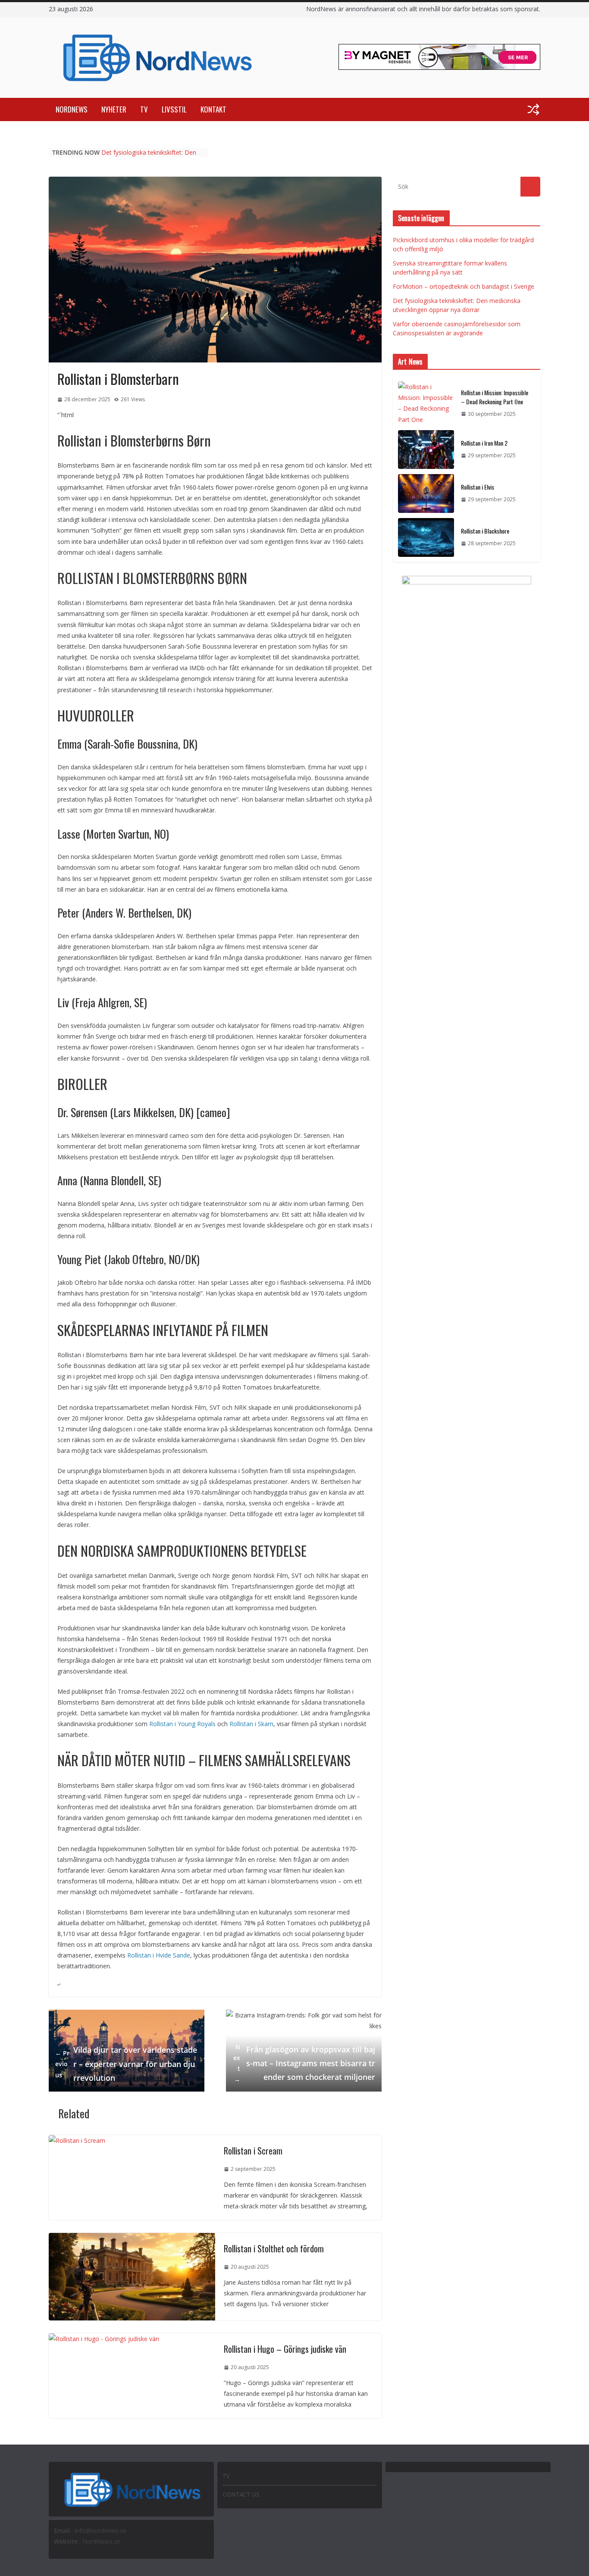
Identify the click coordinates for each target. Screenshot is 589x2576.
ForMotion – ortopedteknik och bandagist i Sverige (464, 286)
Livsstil (174, 109)
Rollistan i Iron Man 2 (484, 443)
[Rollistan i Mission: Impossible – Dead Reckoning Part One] (426, 403)
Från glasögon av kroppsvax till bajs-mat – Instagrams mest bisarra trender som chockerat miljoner (304, 2063)
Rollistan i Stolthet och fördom (274, 2248)
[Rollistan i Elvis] (426, 493)
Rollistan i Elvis (478, 487)
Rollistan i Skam (251, 1724)
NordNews (72, 109)
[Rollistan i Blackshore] (426, 537)
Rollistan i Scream (253, 2151)
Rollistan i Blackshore (485, 531)
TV (144, 109)
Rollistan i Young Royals (182, 1724)
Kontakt (213, 109)
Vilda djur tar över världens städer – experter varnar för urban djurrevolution (126, 2064)
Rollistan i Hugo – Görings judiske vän (285, 2349)
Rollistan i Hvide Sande (159, 1955)
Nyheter (114, 109)
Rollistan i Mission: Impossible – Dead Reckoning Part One (495, 397)
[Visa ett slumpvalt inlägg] (533, 109)
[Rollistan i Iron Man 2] (426, 450)
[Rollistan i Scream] (77, 2140)
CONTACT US (241, 2494)
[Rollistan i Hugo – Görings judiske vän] (104, 2339)
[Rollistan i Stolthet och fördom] (132, 2238)
